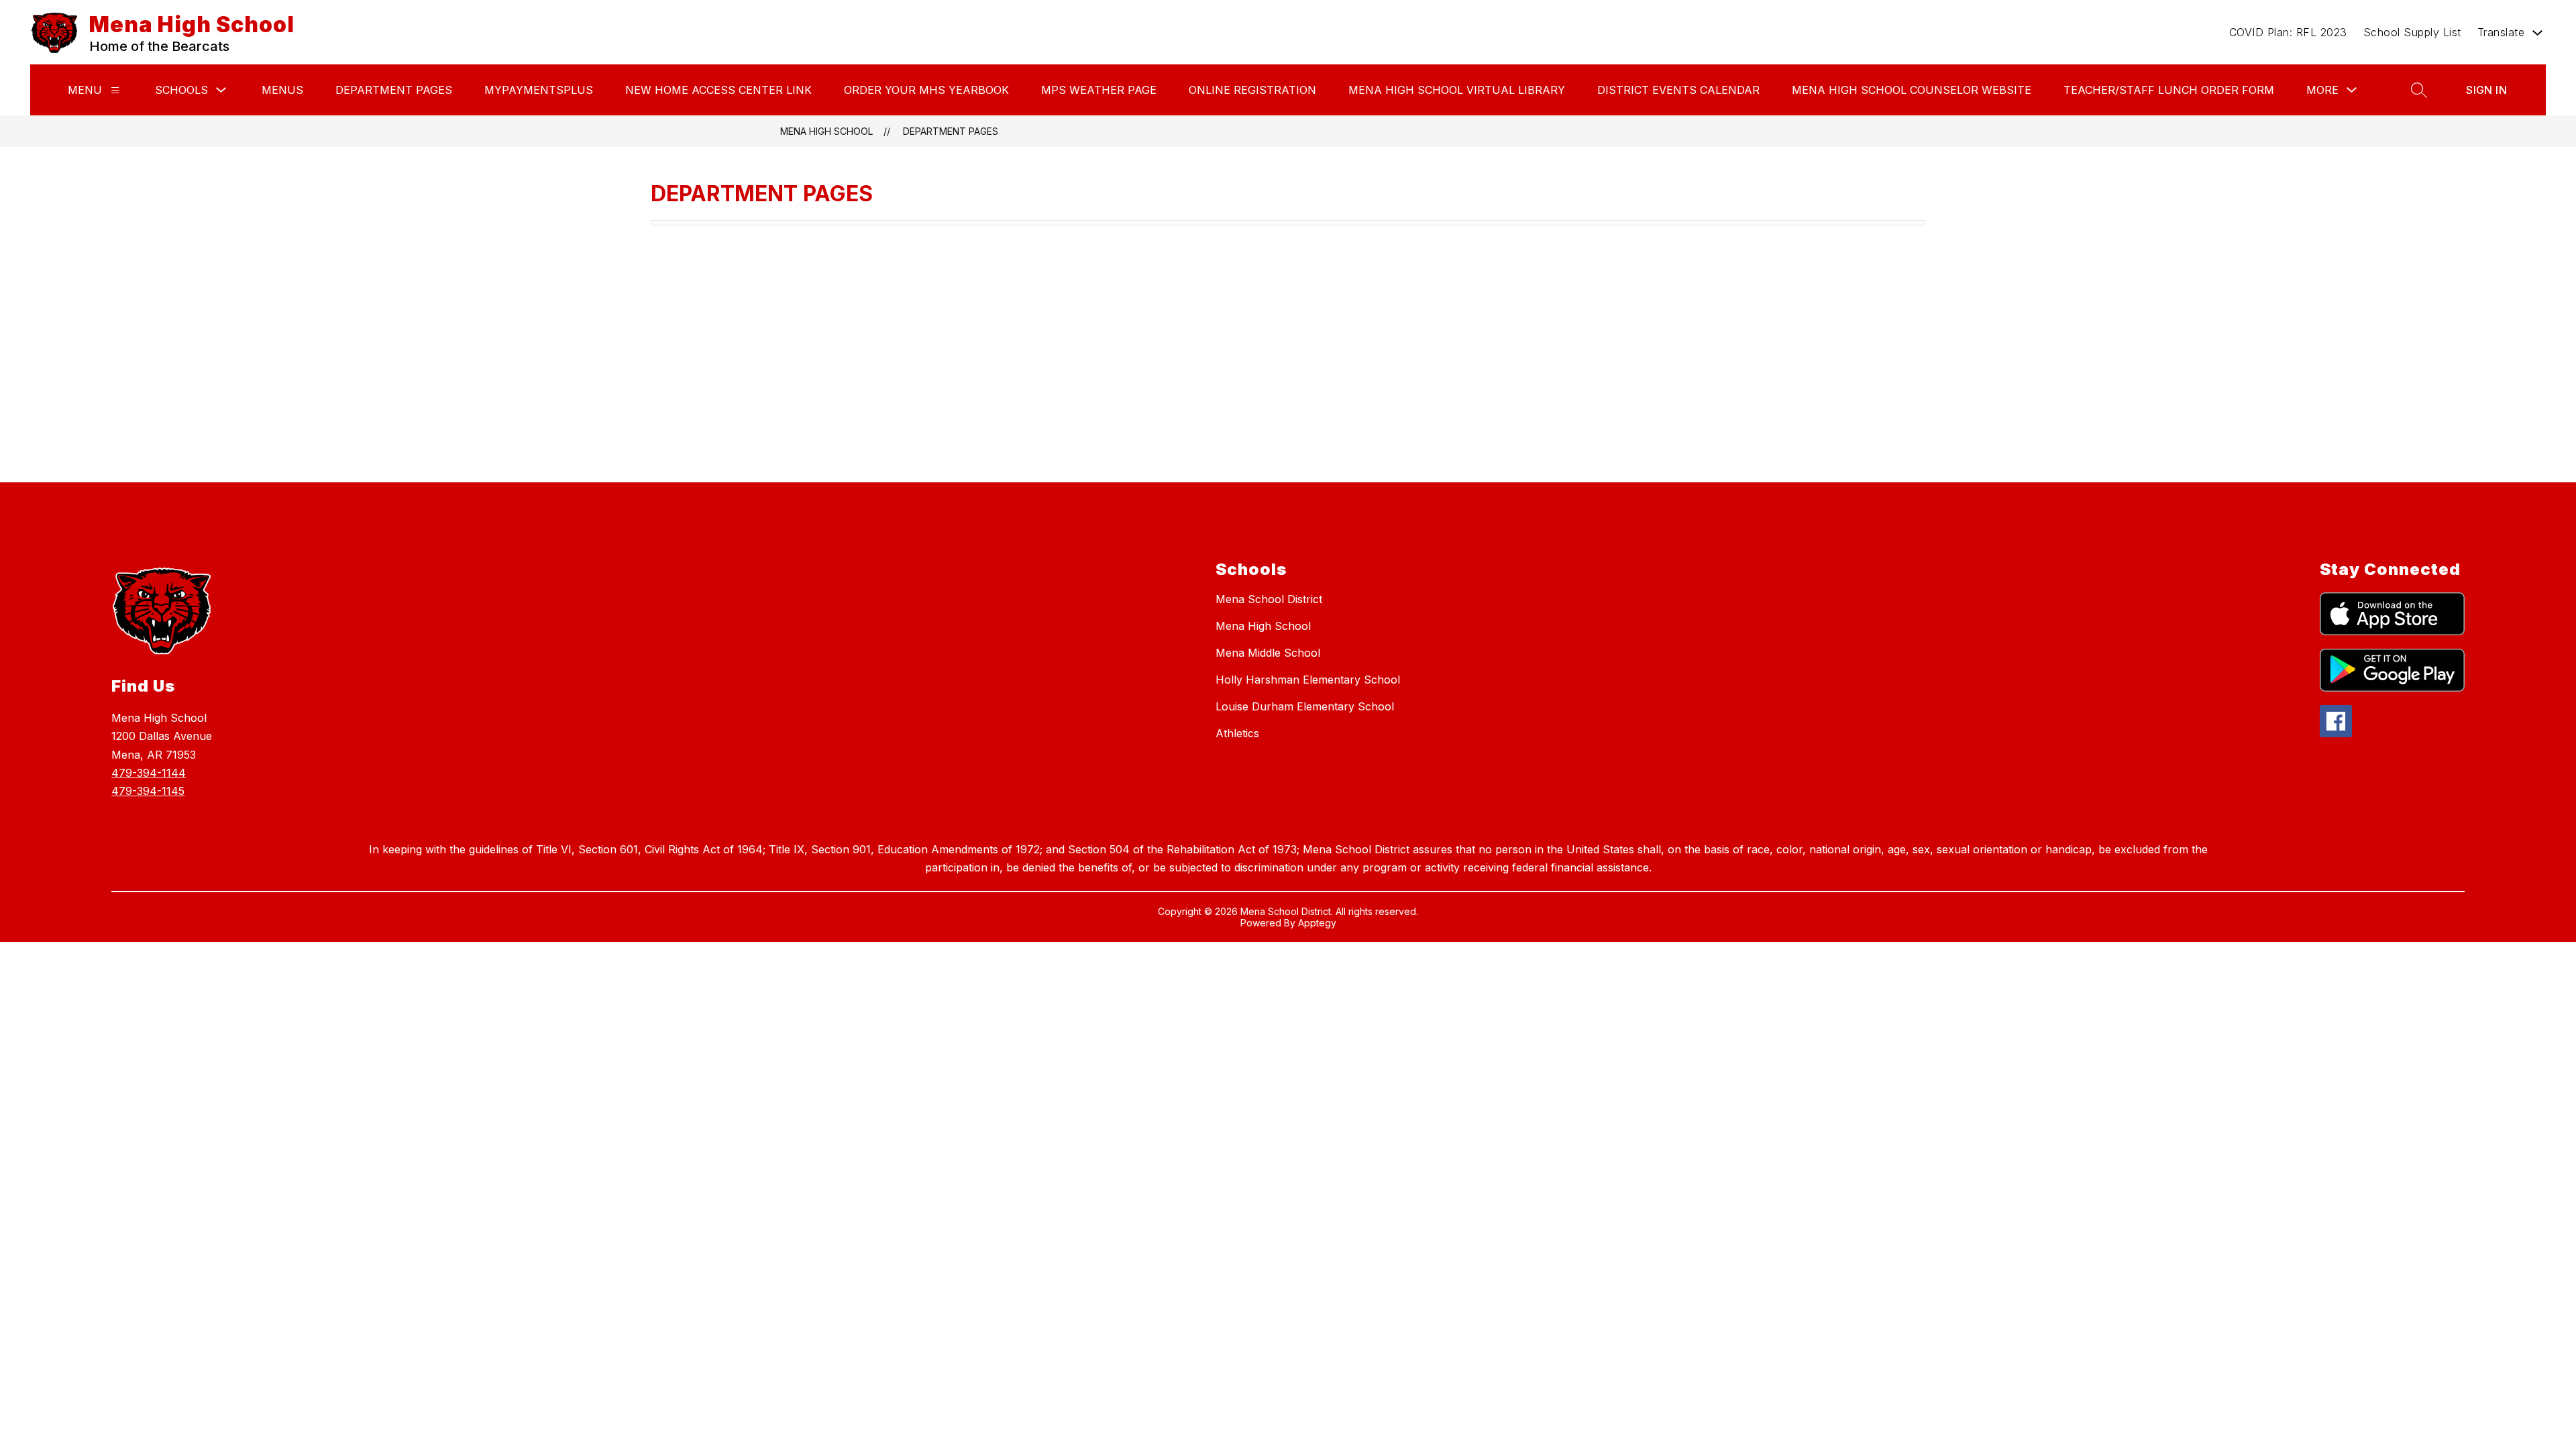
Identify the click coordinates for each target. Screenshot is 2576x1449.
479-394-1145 (148, 791)
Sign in (2486, 90)
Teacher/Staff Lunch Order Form (2169, 90)
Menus (282, 90)
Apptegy (1317, 923)
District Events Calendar (1678, 90)
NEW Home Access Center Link (718, 90)
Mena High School (826, 131)
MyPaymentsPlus (539, 90)
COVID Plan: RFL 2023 (2288, 32)
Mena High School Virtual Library (1457, 90)
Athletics (1237, 733)
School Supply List (2412, 32)
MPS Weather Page (1099, 90)
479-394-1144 (149, 773)
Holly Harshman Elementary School (1308, 680)
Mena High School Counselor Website (1912, 90)
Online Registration (1252, 90)
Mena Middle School (1268, 653)
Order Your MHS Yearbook (926, 90)
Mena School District (1269, 599)
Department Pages (394, 90)
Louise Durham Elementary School (1305, 706)
